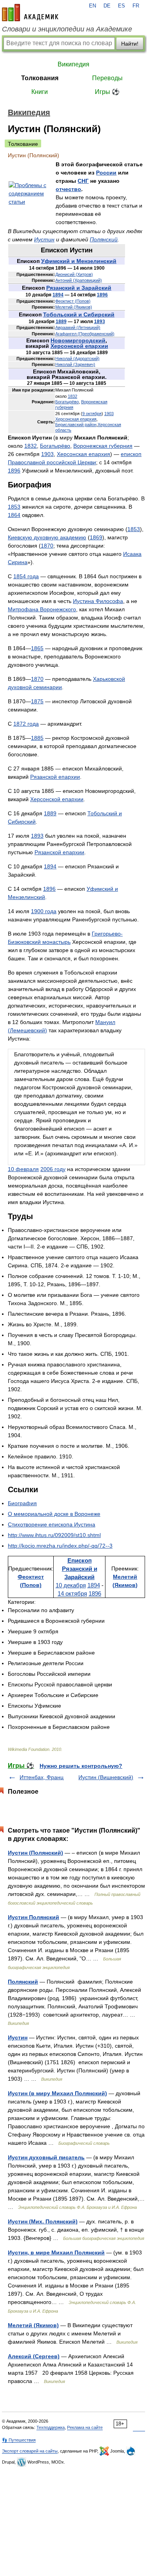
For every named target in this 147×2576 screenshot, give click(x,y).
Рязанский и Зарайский (79, 288)
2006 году (53, 1169)
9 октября (92, 414)
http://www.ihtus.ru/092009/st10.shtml (54, 1535)
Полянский (104, 239)
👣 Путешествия (19, 2440)
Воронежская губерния (103, 446)
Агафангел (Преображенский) (85, 334)
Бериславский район (76, 425)
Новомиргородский (78, 340)
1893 (100, 322)
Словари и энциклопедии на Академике (67, 29)
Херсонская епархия (76, 419)
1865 (37, 648)
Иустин (44, 239)
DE (107, 6)
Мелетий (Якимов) (74, 307)
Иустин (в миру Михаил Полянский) (57, 2093)
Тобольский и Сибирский (79, 314)
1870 (47, 546)
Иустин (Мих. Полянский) (43, 2221)
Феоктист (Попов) (73, 301)
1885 (37, 738)
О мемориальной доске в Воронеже (54, 1514)
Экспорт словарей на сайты (30, 2451)
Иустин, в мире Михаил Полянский (56, 2252)
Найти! (130, 44)
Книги (40, 92)
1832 (73, 396)
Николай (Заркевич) (75, 364)
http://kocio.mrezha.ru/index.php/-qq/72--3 (60, 1546)
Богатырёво (67, 402)
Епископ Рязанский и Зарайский (80, 1569)
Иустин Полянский (34, 1917)
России (106, 173)
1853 (14, 507)
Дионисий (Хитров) (74, 274)
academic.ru (30, 13)
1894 (58, 295)
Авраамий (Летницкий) (78, 327)
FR (136, 6)
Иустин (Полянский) (35, 1853)
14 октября (72, 1593)
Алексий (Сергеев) (34, 2356)
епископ (131, 454)
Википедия (73, 64)
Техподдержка (51, 2427)
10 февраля (23, 1169)
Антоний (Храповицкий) (79, 280)
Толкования (40, 78)
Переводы (107, 78)
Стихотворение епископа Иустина (52, 1524)
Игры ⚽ (107, 92)
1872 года (26, 724)
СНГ (83, 181)
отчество (68, 189)
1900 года (44, 911)
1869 (96, 537)
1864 (14, 515)
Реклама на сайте (85, 2427)
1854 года (26, 576)
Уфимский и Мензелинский (79, 261)
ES (122, 6)
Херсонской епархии (79, 346)
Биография (22, 1503)
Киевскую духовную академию (47, 537)
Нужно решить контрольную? (81, 1766)
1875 (37, 701)
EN (93, 6)
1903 (109, 414)
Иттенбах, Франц (42, 1777)
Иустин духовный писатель (46, 2157)
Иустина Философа (98, 601)
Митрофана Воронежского (42, 609)
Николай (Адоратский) (77, 359)
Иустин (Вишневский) (106, 1777)
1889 (61, 322)
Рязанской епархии (55, 777)
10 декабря (71, 1585)
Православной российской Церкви (52, 462)
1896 (102, 295)
